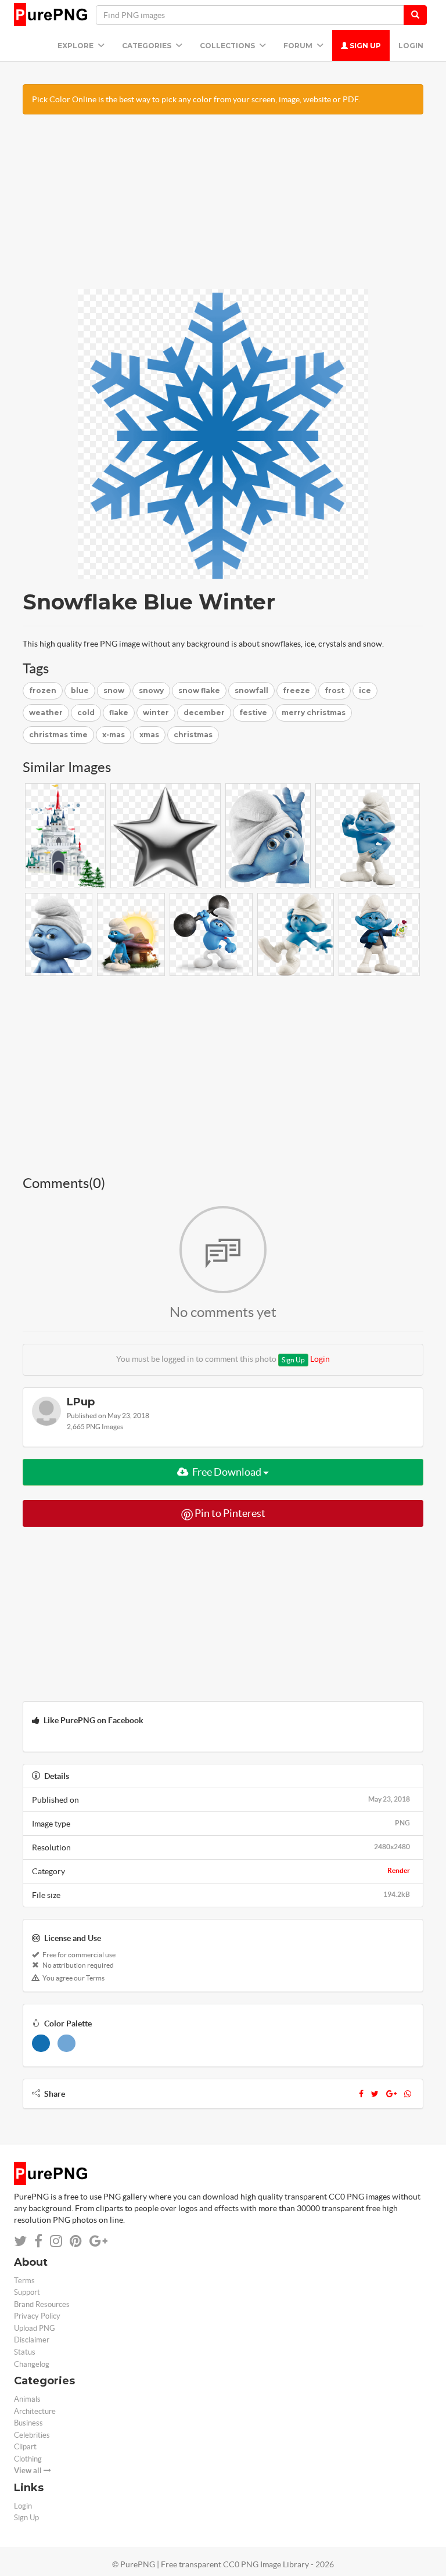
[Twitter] (375, 2094)
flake (119, 713)
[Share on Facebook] (38, 2241)
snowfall (251, 690)
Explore (76, 46)
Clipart (25, 2447)
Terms (24, 2281)
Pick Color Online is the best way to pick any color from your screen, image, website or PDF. (196, 99)
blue (80, 690)
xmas (149, 735)
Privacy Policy (37, 2316)
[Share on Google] (98, 2241)
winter (156, 713)
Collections (228, 46)
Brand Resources (42, 2304)
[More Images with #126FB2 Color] (41, 2043)
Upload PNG (35, 2328)
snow (114, 690)
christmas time (58, 735)
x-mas (114, 735)
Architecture (35, 2411)
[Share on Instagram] (56, 2241)
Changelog (32, 2364)
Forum (299, 46)
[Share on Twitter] (20, 2241)
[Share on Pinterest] (76, 2241)
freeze (296, 690)
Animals (27, 2399)
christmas (193, 735)
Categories (148, 46)
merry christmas (314, 713)
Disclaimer (32, 2340)
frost (334, 690)
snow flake (199, 690)
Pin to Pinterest (229, 1513)
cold (86, 713)
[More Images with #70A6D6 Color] (66, 2043)
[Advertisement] (223, 207)
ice (365, 690)
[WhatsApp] (408, 2094)
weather (46, 713)
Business (28, 2423)
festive (253, 713)
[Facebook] (361, 2094)
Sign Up (364, 46)
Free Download (227, 1472)
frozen (43, 690)
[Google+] (391, 2094)
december (204, 713)
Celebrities (32, 2435)
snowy (151, 690)
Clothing (28, 2459)
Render (399, 1870)
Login (411, 46)
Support (27, 2292)
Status (25, 2352)
